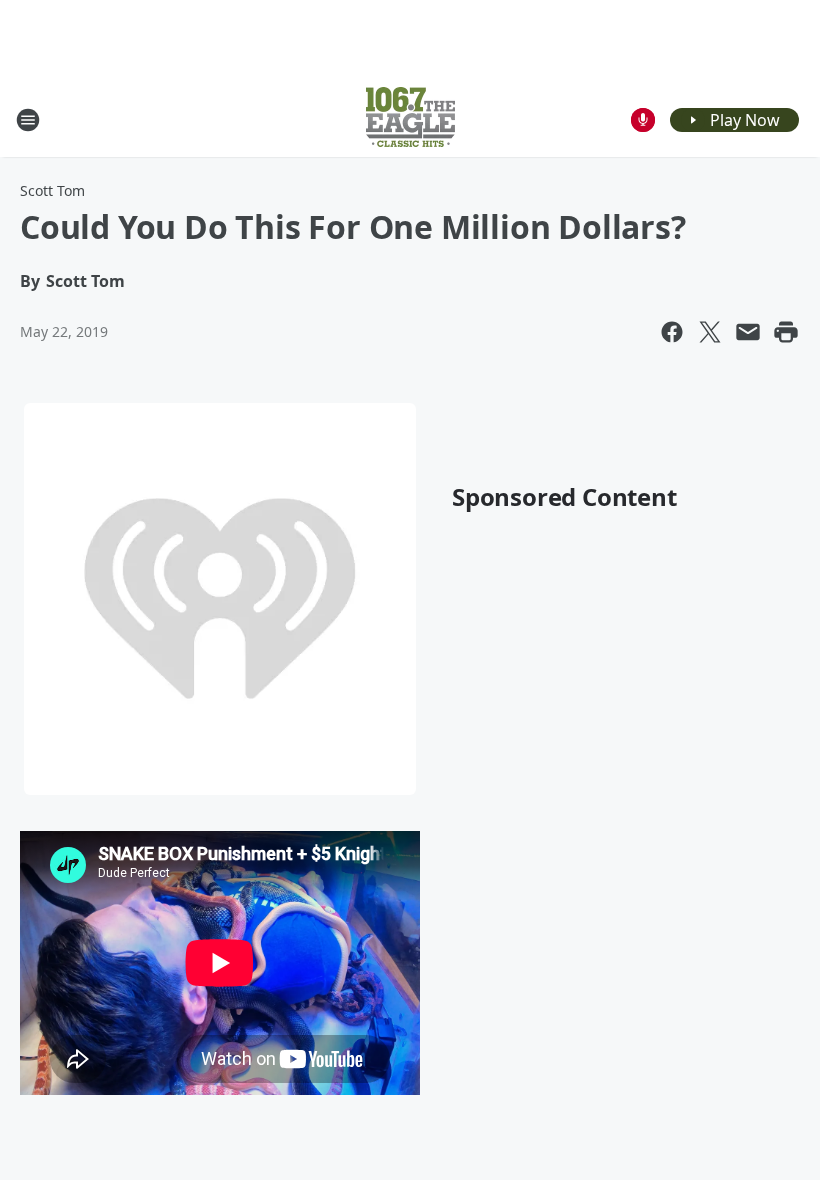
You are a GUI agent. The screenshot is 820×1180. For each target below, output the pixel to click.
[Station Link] (410, 119)
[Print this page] (786, 332)
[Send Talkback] (643, 120)
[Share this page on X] (710, 332)
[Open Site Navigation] (28, 120)
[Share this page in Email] (748, 332)
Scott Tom (52, 190)
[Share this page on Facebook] (672, 332)
